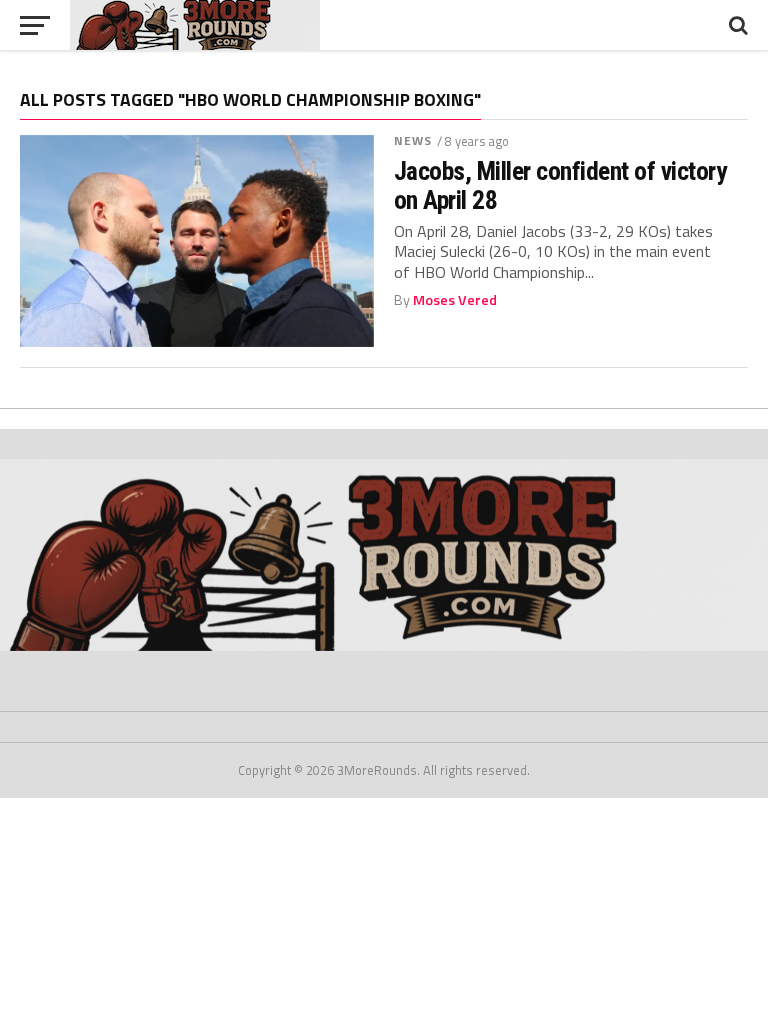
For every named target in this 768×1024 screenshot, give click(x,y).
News (413, 140)
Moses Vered (455, 300)
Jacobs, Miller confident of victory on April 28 (560, 185)
